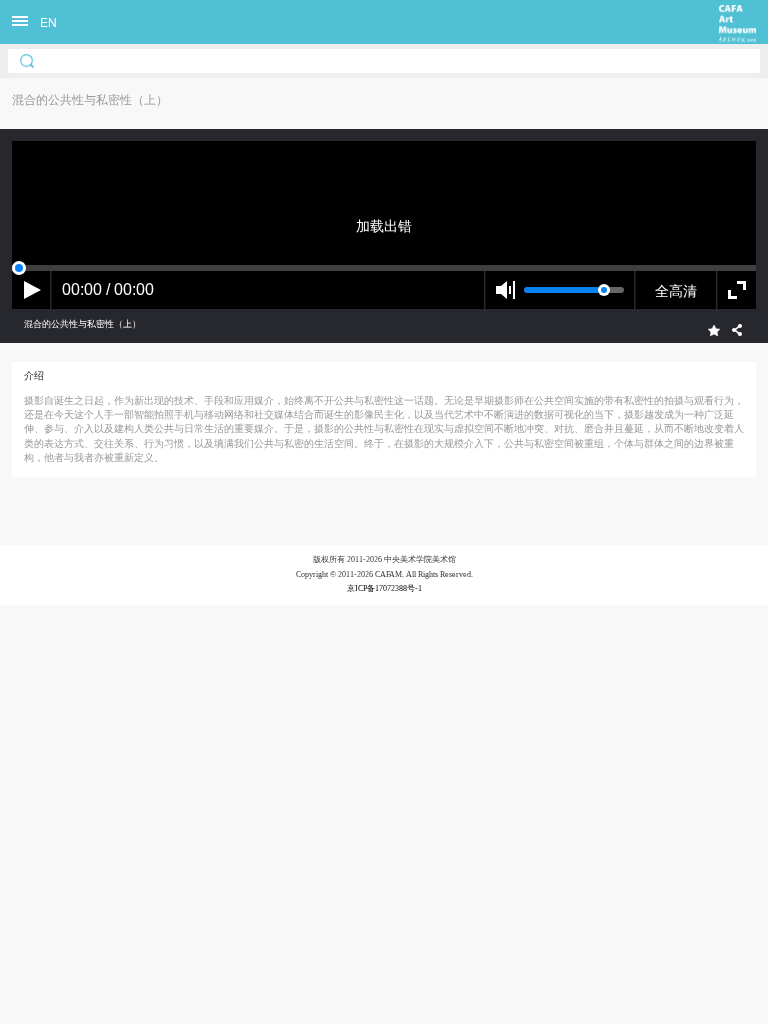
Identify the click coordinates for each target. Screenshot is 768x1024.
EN (48, 21)
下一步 (415, 644)
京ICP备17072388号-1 (384, 588)
